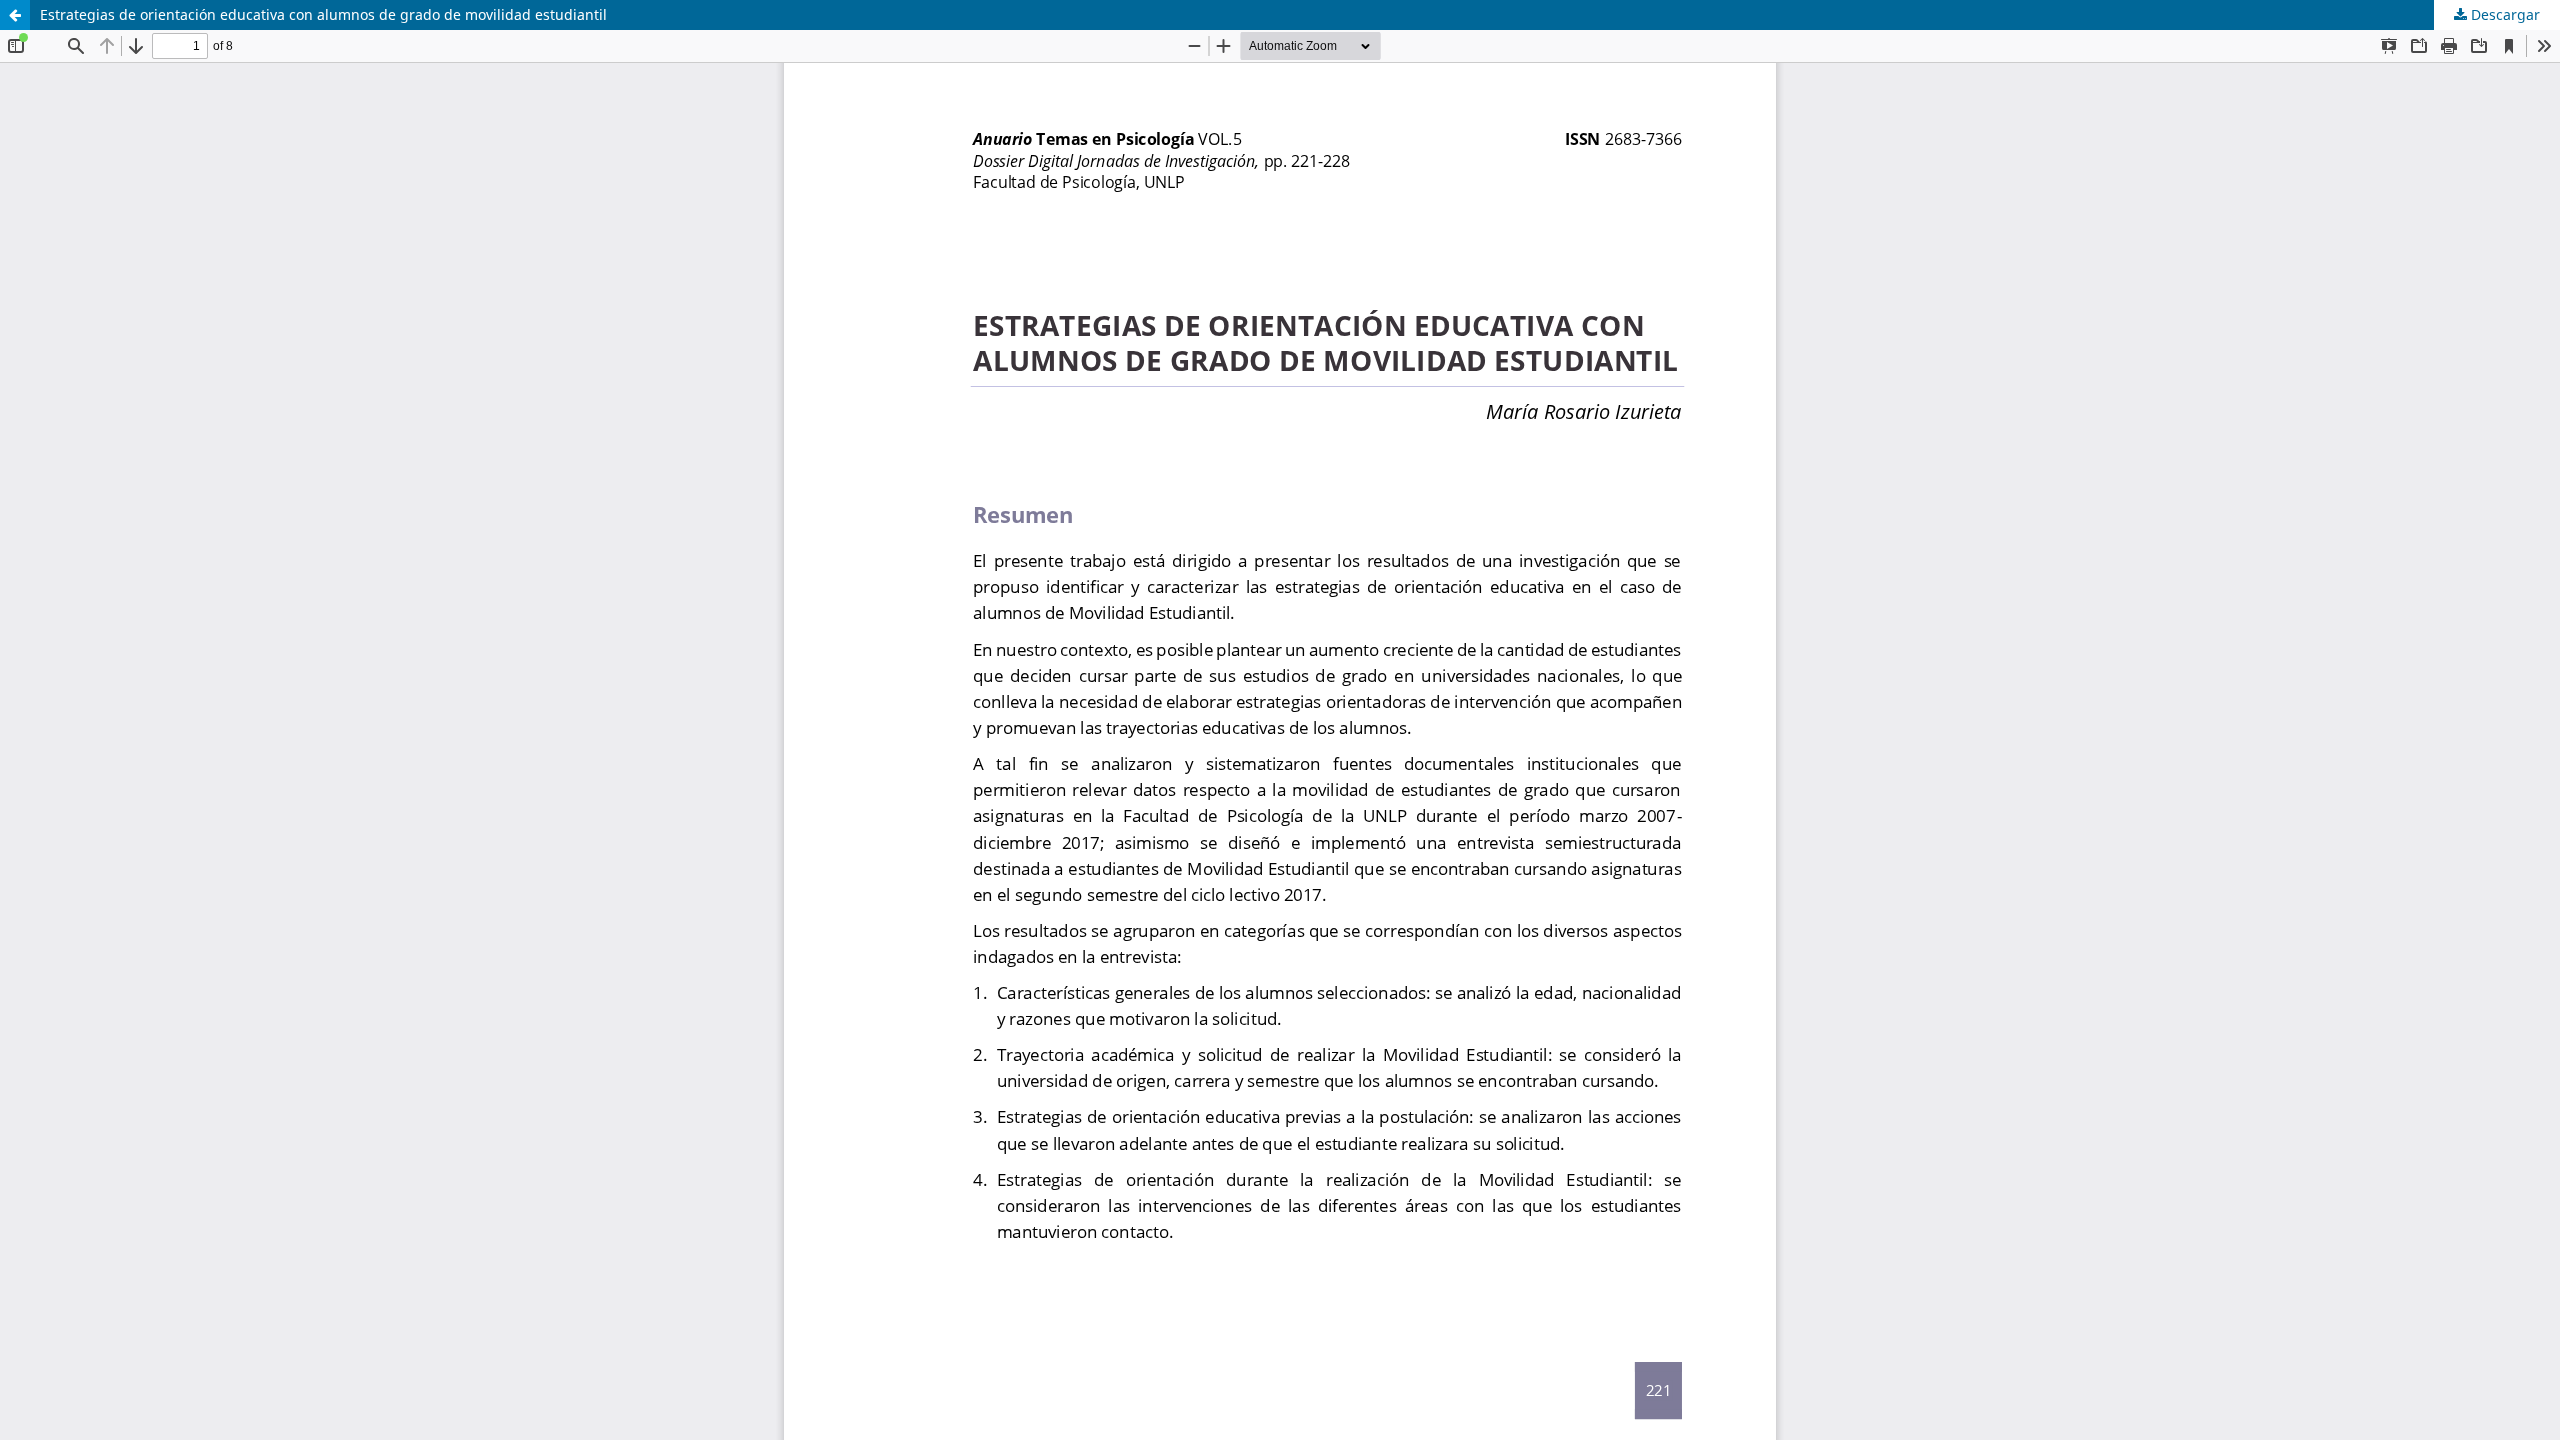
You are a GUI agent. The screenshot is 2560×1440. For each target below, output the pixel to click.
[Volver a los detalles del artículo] (15, 15)
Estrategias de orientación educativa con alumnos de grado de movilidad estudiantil (323, 14)
